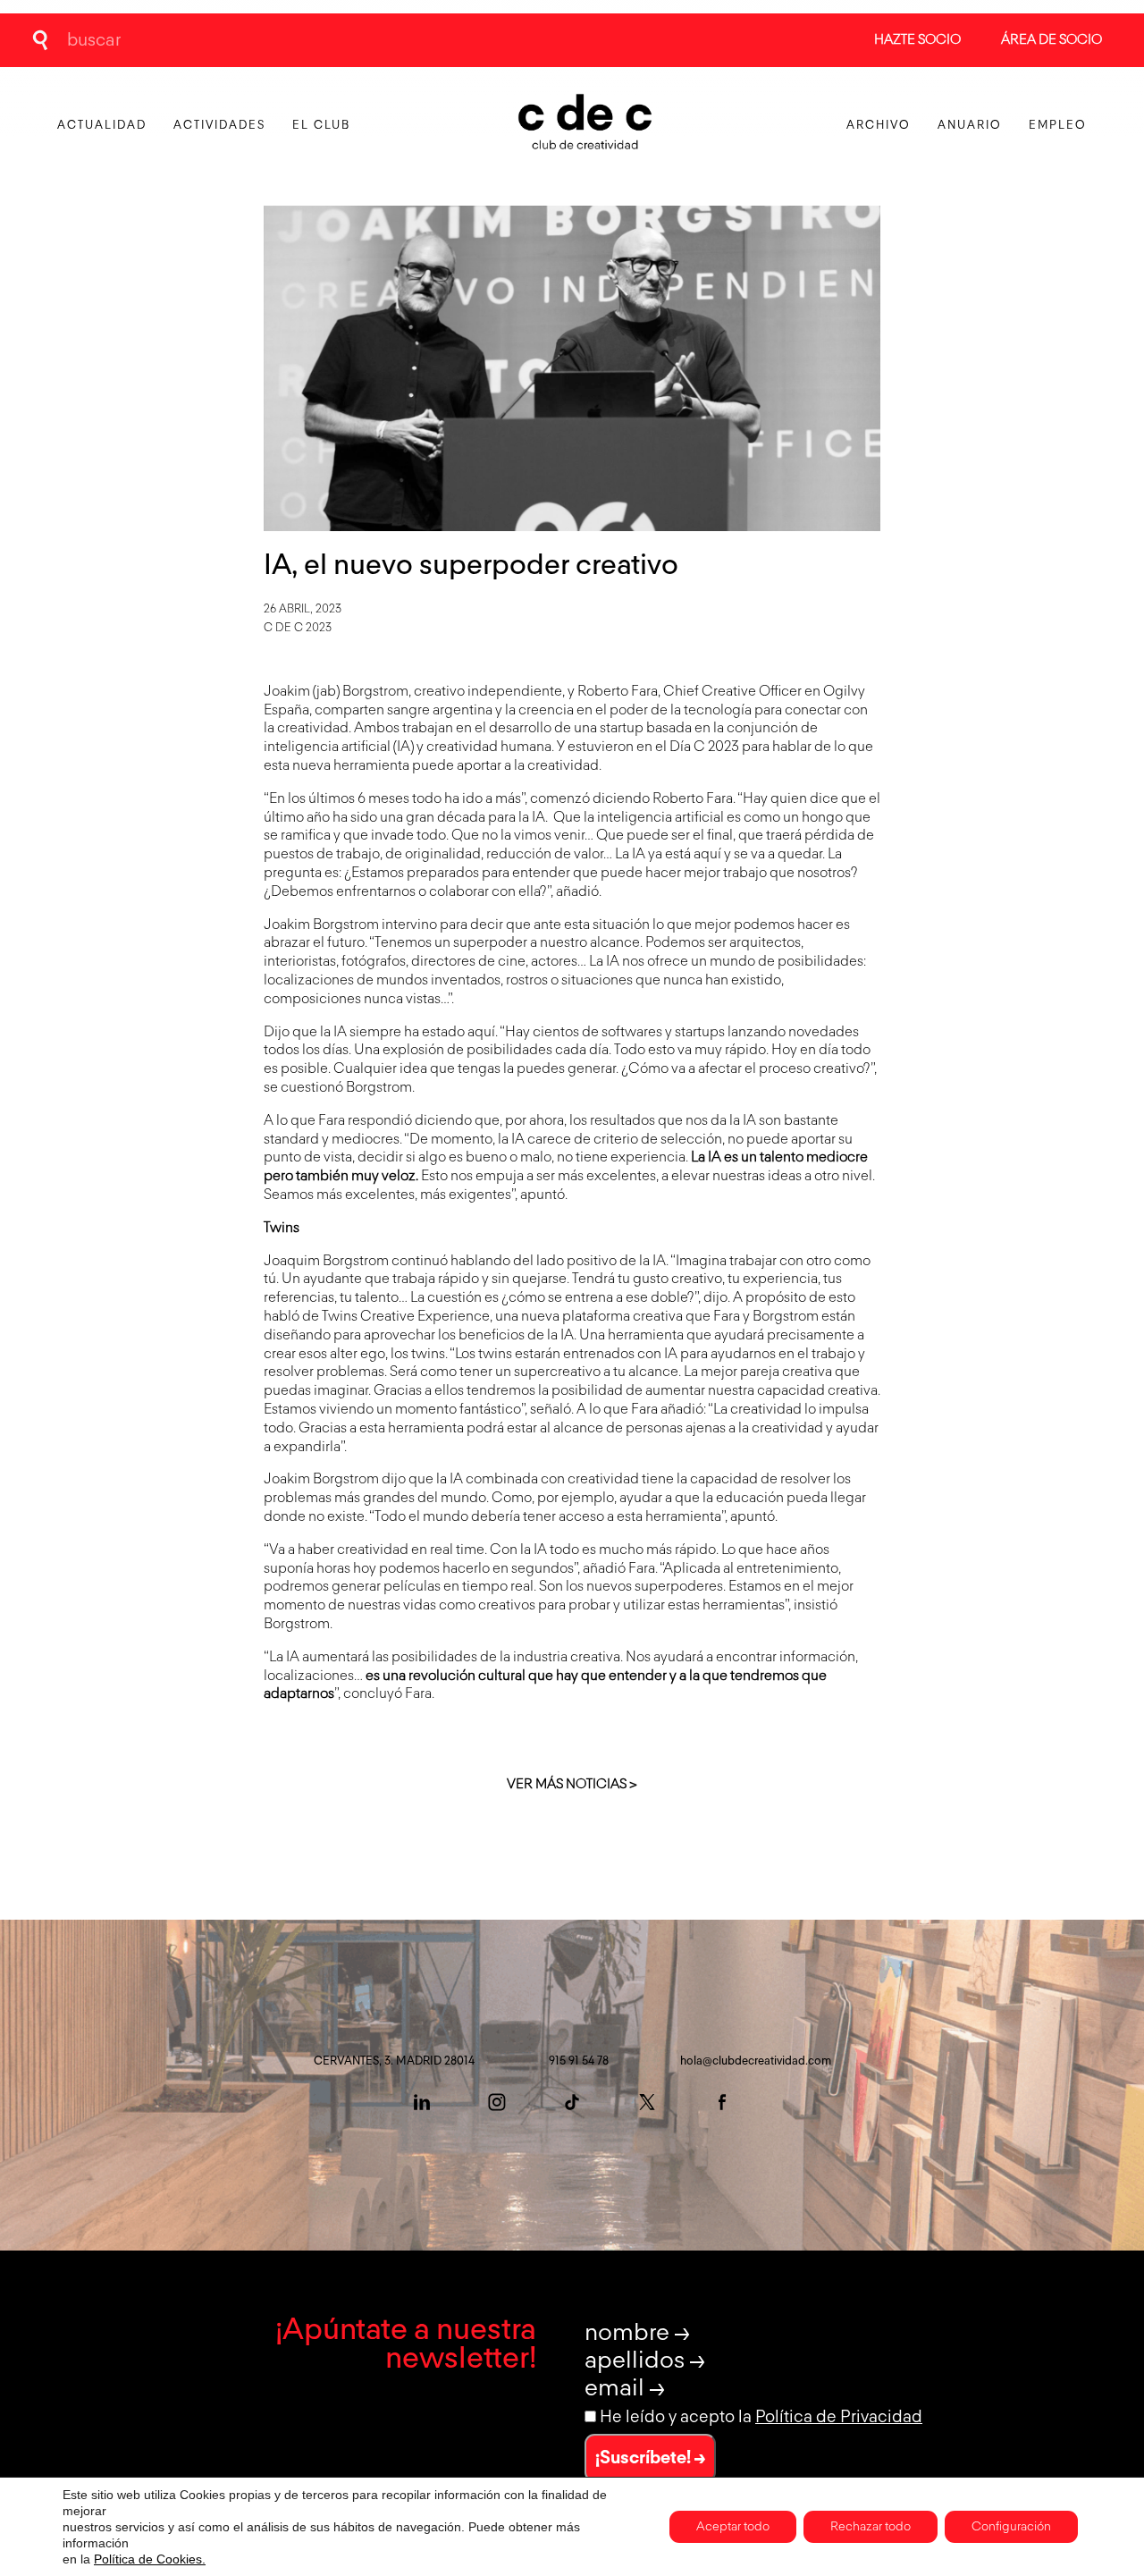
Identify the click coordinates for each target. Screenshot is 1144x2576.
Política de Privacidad (839, 2417)
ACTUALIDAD (102, 126)
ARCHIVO (879, 126)
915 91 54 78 (579, 2061)
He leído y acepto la (761, 2417)
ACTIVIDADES (219, 126)
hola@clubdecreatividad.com (756, 2061)
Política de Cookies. (150, 2559)
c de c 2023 (298, 628)
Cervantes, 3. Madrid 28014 (394, 2061)
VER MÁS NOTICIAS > (572, 1784)
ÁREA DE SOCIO (1051, 40)
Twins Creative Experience (406, 1317)
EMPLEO (1058, 126)
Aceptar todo (733, 2527)
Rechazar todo (871, 2527)
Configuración (1011, 2527)
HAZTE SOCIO (917, 40)
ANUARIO (970, 126)
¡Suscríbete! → (650, 2458)
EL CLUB (321, 126)
